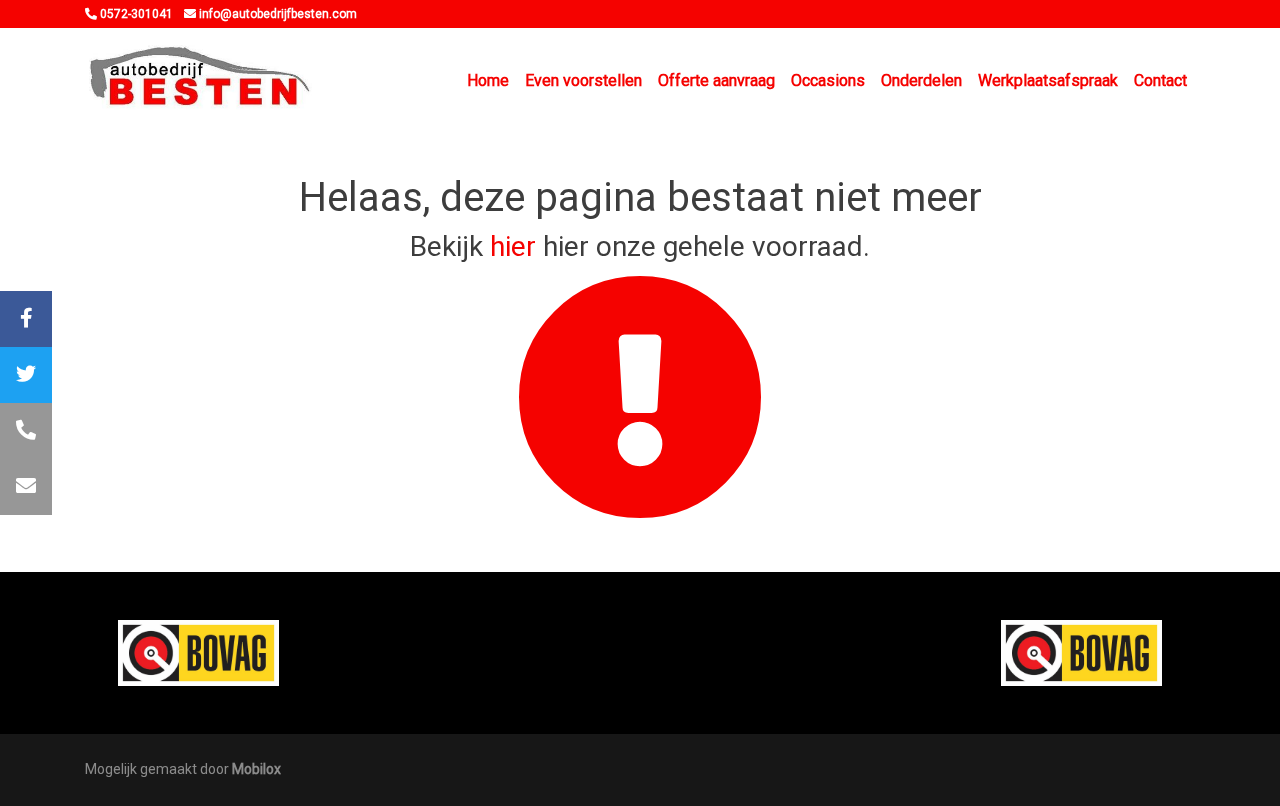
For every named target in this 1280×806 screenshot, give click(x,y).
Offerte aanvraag (716, 80)
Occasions (828, 80)
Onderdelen (921, 80)
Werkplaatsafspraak (1048, 80)
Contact (1160, 80)
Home (488, 80)
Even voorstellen (583, 80)
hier (513, 246)
